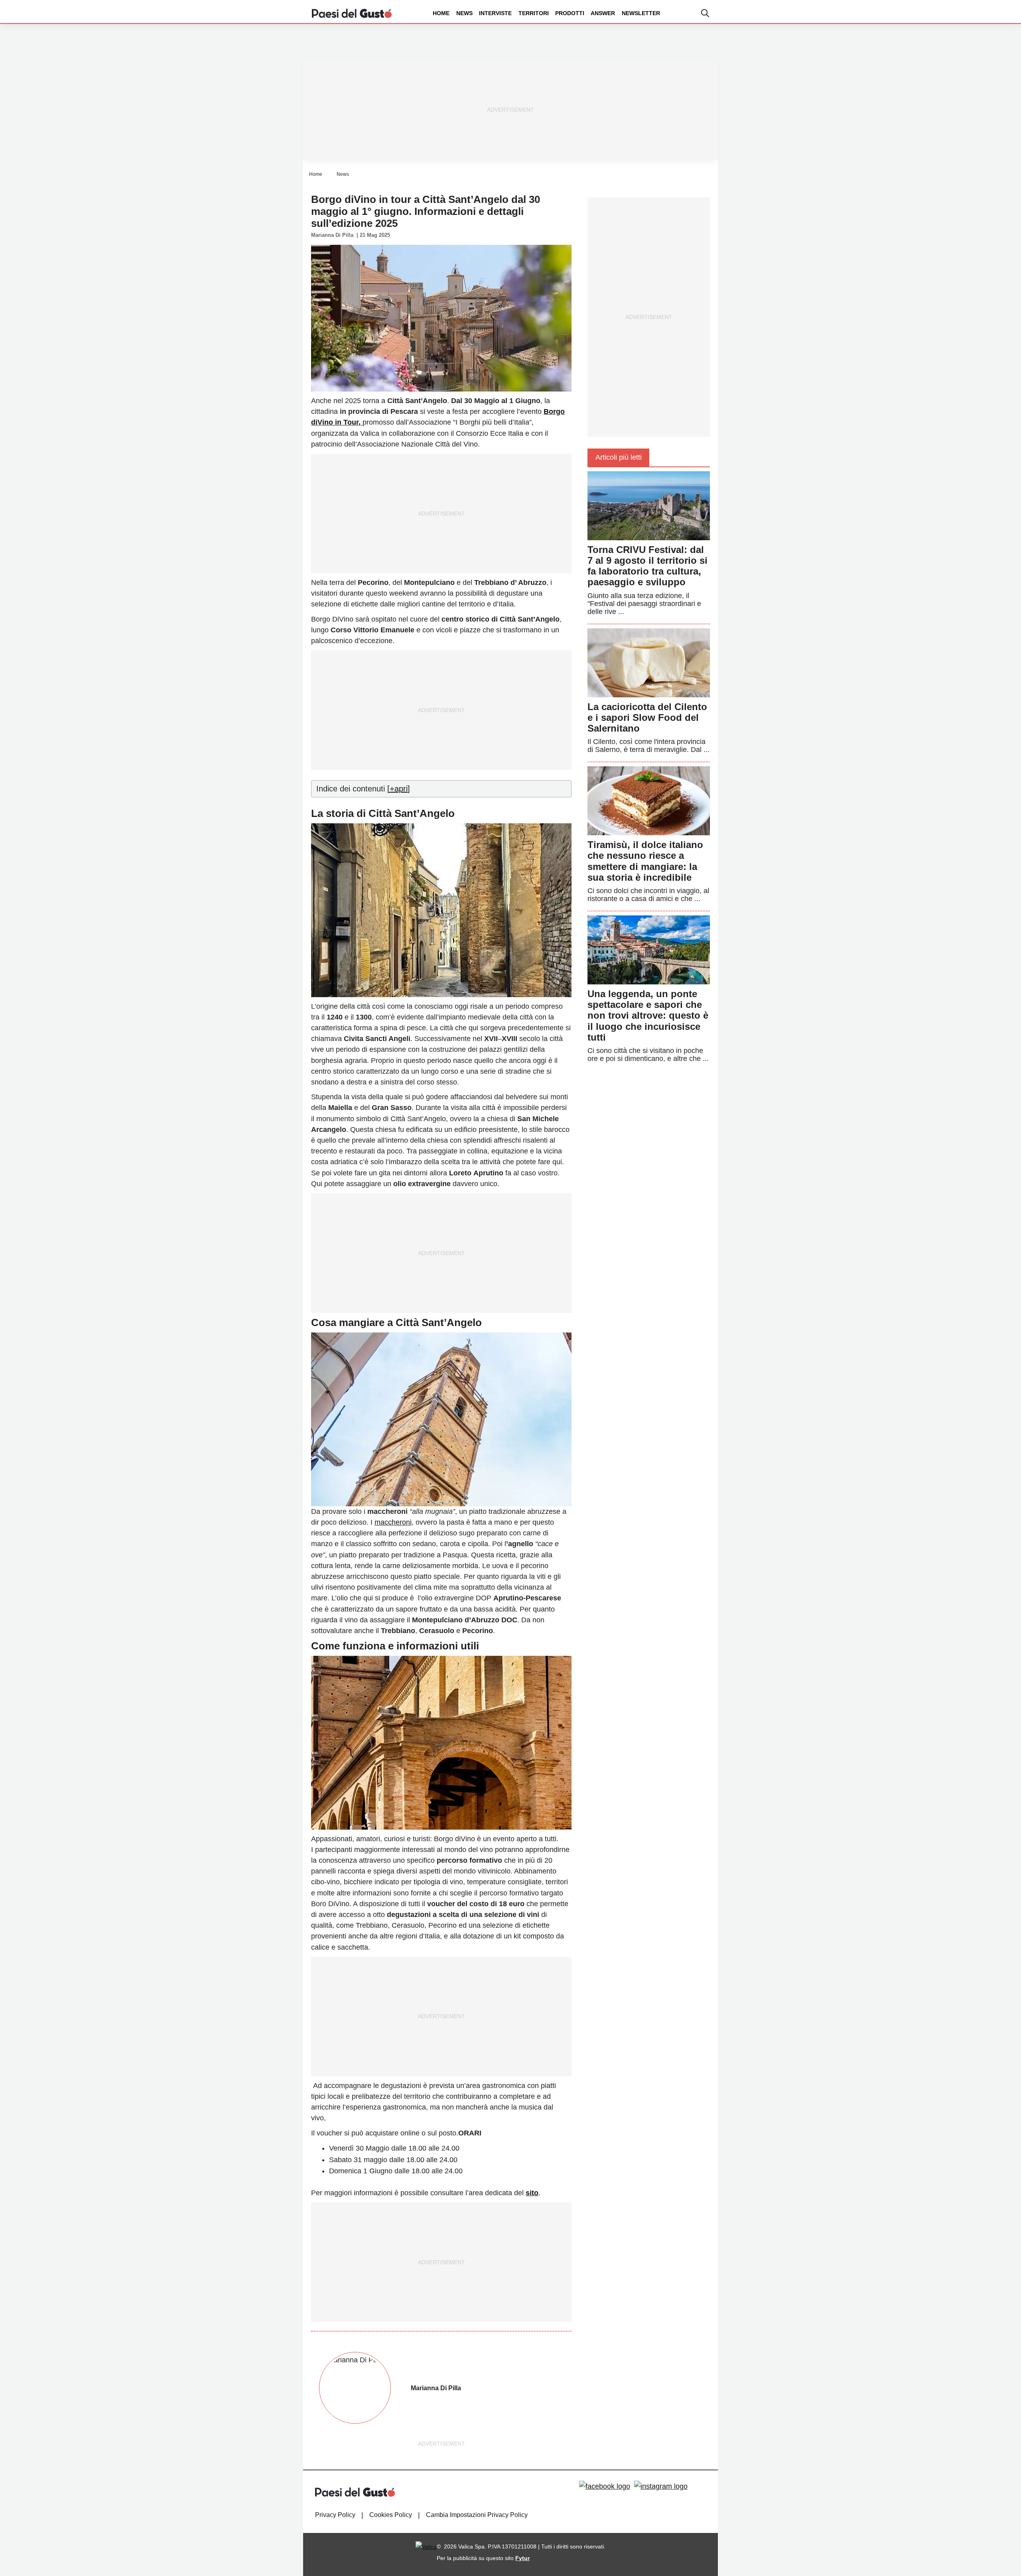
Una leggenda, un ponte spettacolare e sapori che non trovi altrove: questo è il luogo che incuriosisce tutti (648, 1015)
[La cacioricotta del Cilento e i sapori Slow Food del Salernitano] (649, 662)
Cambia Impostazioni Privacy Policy (477, 2515)
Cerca (958, 43)
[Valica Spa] (426, 2546)
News (464, 13)
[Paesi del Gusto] (352, 13)
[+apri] (399, 789)
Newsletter (641, 13)
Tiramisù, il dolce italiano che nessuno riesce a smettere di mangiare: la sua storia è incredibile (645, 861)
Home (441, 13)
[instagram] (661, 2486)
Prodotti (570, 13)
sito (532, 2193)
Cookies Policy (391, 2515)
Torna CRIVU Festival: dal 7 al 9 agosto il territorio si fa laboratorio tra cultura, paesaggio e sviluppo (647, 566)
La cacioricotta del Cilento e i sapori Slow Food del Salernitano (647, 717)
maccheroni (393, 1522)
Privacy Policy (335, 2515)
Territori (534, 13)
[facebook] (605, 2486)
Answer (603, 13)
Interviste (495, 13)
